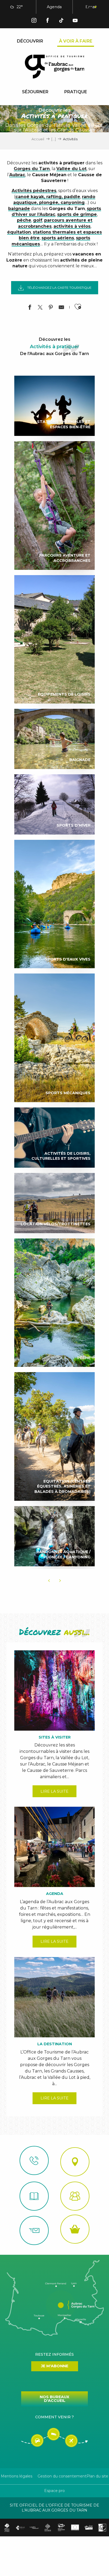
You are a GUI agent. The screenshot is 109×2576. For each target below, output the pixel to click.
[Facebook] (48, 21)
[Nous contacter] (34, 2160)
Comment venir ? (54, 2417)
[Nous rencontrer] (75, 2162)
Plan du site (97, 2476)
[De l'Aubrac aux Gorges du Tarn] (55, 67)
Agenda (54, 7)
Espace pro (54, 2491)
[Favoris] (78, 7)
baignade (19, 209)
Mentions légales (17, 2476)
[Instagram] (34, 21)
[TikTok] (61, 21)
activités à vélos (72, 226)
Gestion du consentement (62, 2476)
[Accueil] (34, 2196)
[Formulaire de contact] (34, 2230)
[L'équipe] (75, 2196)
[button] (66, 7)
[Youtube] (75, 21)
